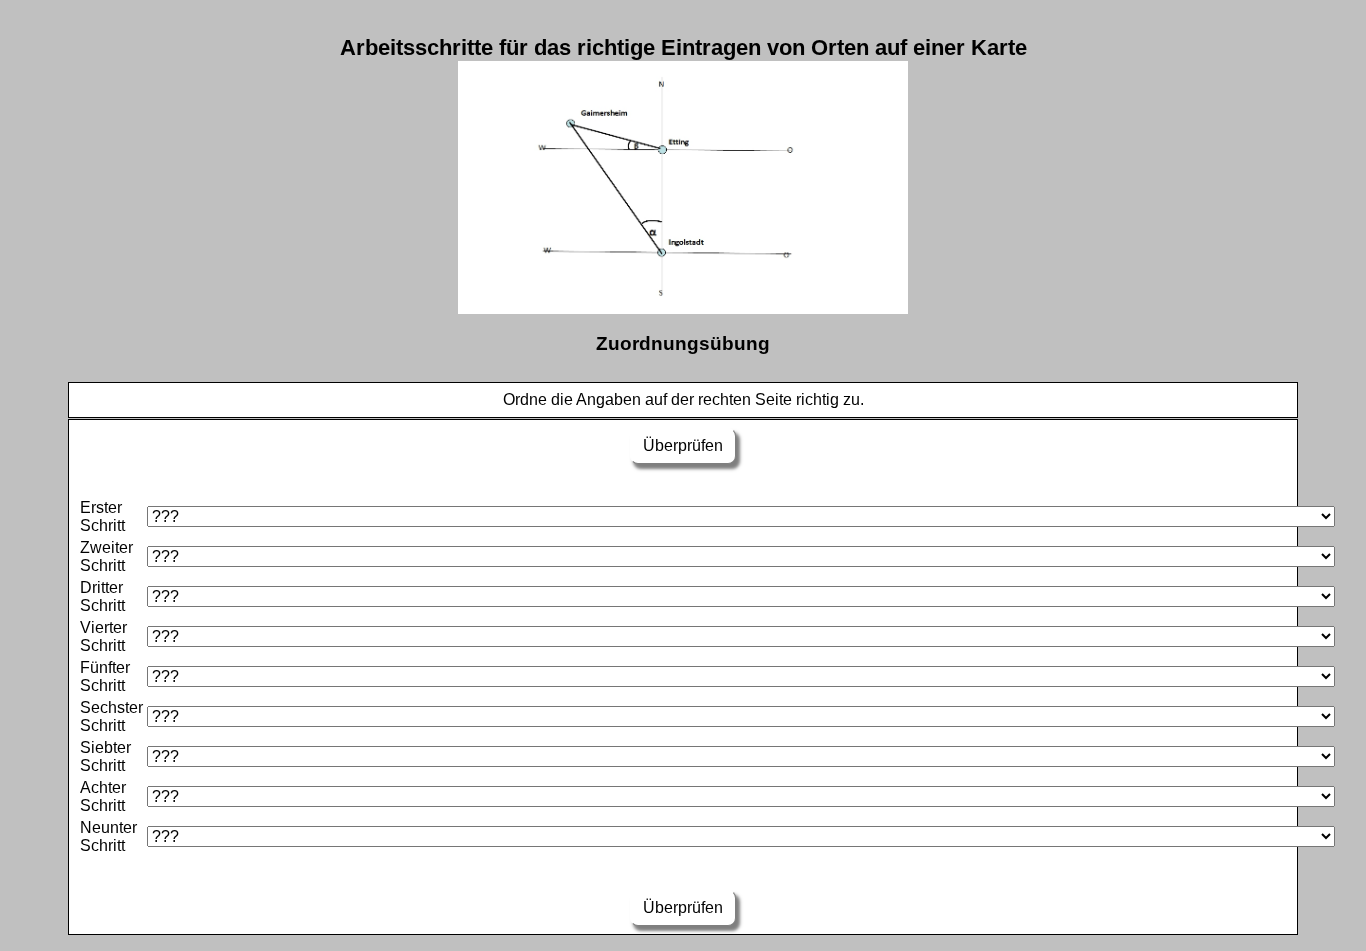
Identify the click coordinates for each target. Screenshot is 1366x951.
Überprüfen (683, 445)
